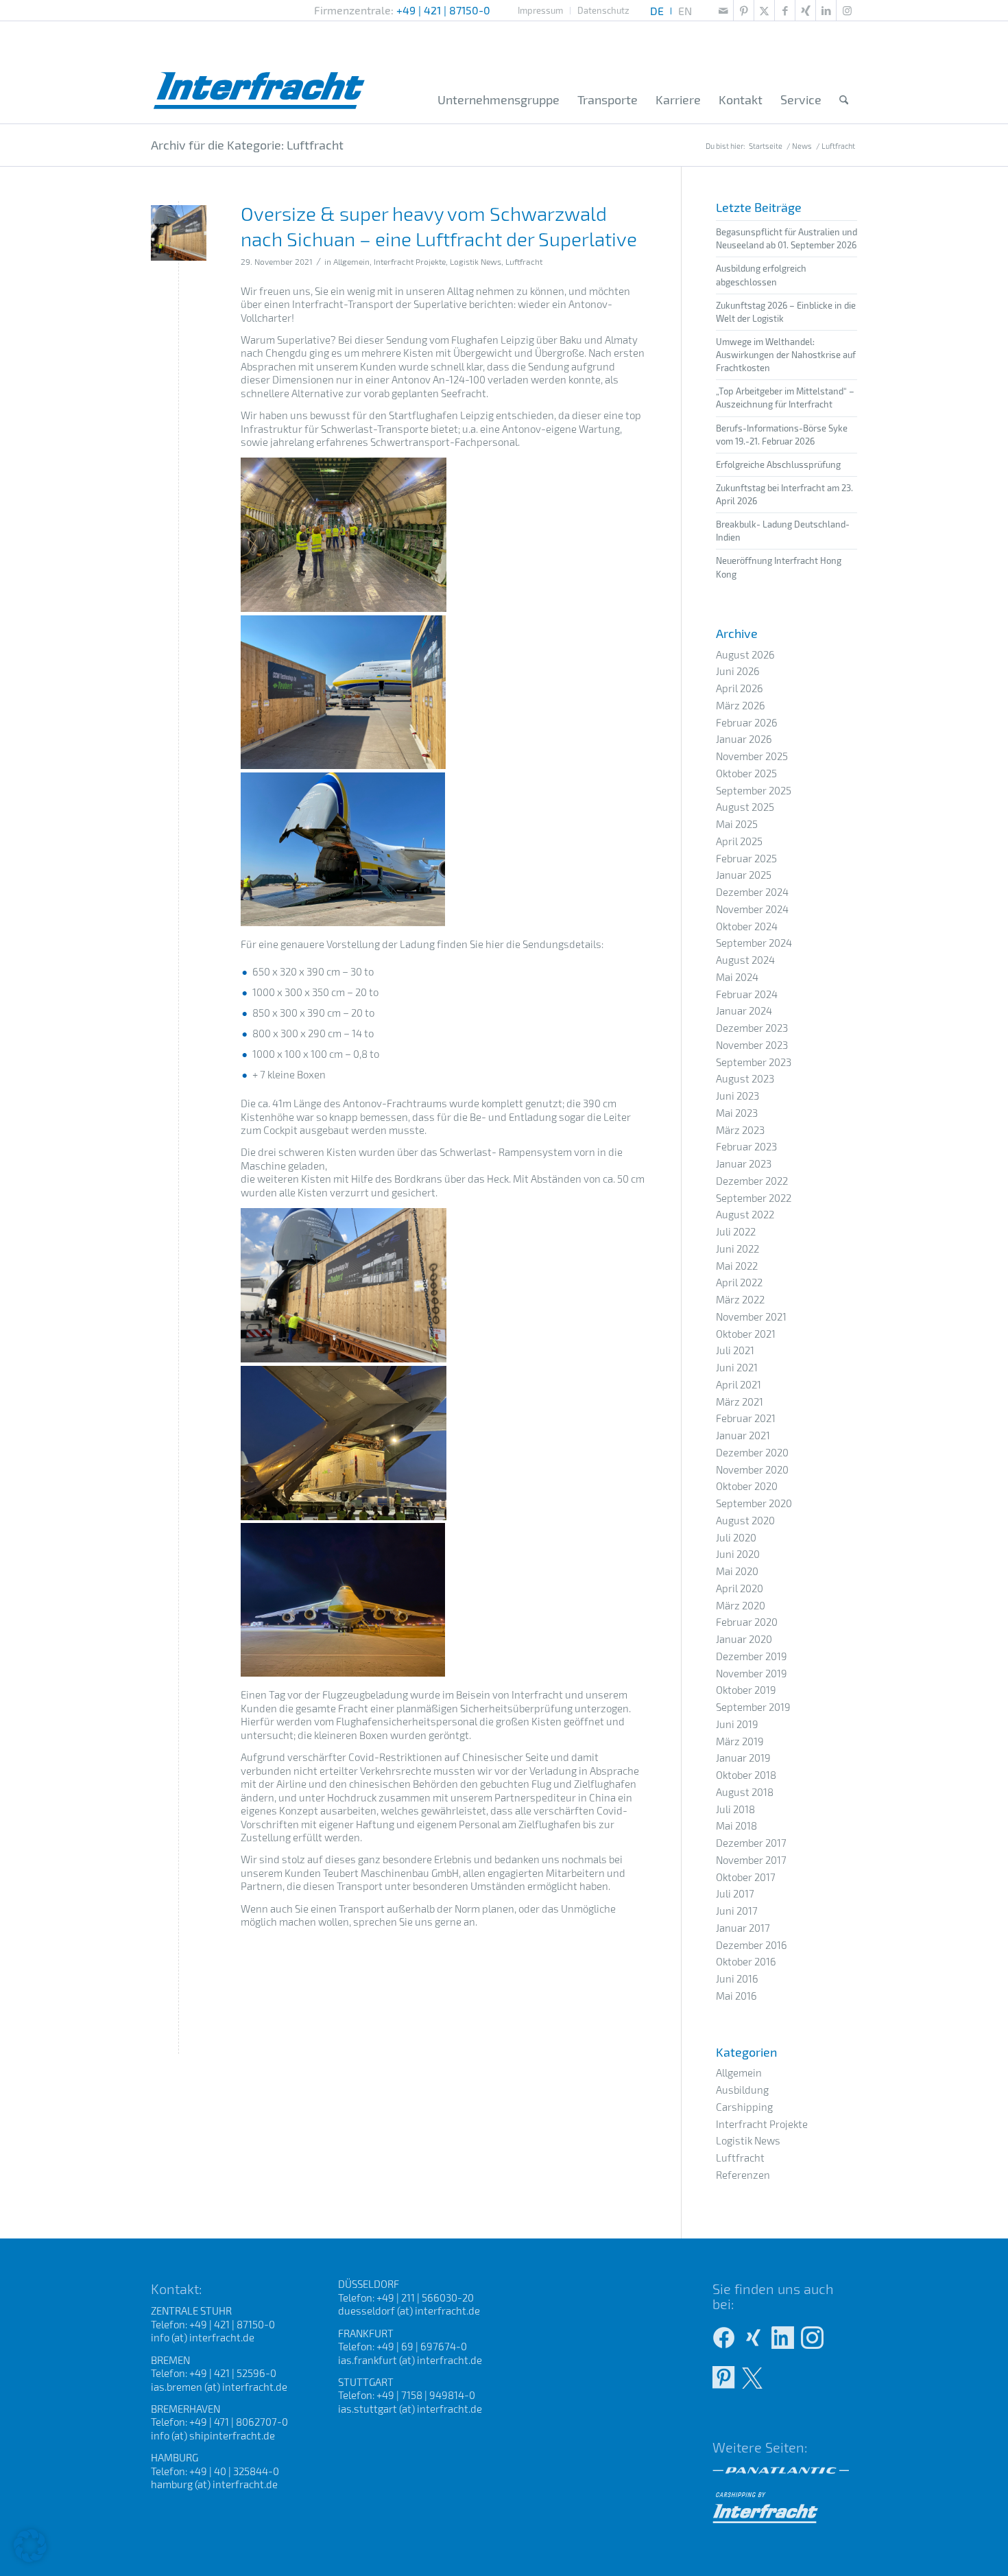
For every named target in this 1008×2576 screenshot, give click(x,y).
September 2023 (754, 1062)
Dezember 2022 (752, 1181)
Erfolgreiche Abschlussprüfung (778, 464)
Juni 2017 (737, 1911)
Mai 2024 (737, 977)
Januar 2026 (744, 739)
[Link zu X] (764, 10)
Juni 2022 (737, 1249)
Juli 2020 (736, 1537)
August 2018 (745, 1792)
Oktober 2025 (746, 773)
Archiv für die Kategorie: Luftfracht (247, 145)
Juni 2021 (737, 1367)
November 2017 (751, 1860)
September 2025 (754, 790)
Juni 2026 (738, 671)
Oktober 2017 (746, 1877)
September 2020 (754, 1503)
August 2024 (745, 960)
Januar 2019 (743, 1758)
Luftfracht (524, 261)
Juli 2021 (735, 1350)
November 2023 (752, 1045)
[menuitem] (541, 11)
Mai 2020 (737, 1571)
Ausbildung (742, 2090)
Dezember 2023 (752, 1028)
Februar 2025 (746, 858)
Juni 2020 (738, 1554)
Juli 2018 (735, 1809)
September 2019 (753, 1707)
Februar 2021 (746, 1418)
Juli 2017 (735, 1893)
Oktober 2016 (746, 1961)
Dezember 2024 (752, 892)
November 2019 (752, 1673)
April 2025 (739, 841)
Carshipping (744, 2107)
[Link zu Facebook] (785, 10)
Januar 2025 (744, 875)
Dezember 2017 (751, 1843)
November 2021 (751, 1316)
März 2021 (740, 1402)
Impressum (540, 10)
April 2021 (739, 1384)
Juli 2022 (736, 1231)
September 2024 (754, 943)
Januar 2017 (743, 1928)
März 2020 (741, 1605)
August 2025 (745, 807)
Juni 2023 (737, 1096)
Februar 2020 (747, 1622)
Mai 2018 (736, 1825)
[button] (30, 2546)
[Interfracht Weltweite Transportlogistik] (260, 72)
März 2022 (740, 1299)
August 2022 (745, 1214)
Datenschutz (603, 10)
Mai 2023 (737, 1113)
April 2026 (740, 688)
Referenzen (743, 2175)
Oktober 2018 (746, 1775)
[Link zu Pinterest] (744, 10)
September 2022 (754, 1198)
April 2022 (739, 1282)
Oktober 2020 (747, 1486)
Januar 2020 (744, 1639)
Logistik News (476, 261)
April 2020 (740, 1588)
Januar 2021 (743, 1435)
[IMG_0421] (179, 233)
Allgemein (351, 261)
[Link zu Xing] (805, 10)
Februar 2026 (747, 722)
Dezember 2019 (752, 1656)
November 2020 (752, 1469)
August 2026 (745, 654)
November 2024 (752, 909)
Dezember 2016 (752, 1945)
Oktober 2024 (747, 926)
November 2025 (752, 756)
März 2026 (741, 705)
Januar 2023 (744, 1163)
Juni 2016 (737, 1978)
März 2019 (740, 1741)
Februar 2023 (746, 1146)
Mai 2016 (736, 1996)
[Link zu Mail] (723, 10)
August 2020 (745, 1520)
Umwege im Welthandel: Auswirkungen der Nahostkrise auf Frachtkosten (786, 355)
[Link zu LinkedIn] (826, 10)
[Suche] (844, 100)
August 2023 (745, 1078)
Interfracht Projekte (410, 261)
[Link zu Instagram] (847, 10)
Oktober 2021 (746, 1334)
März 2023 (740, 1130)
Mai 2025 (737, 824)
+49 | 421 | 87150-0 (443, 10)
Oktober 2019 (746, 1690)
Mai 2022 (737, 1266)
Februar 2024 (747, 994)
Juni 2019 (737, 1724)
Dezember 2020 (752, 1452)
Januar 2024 (744, 1011)
